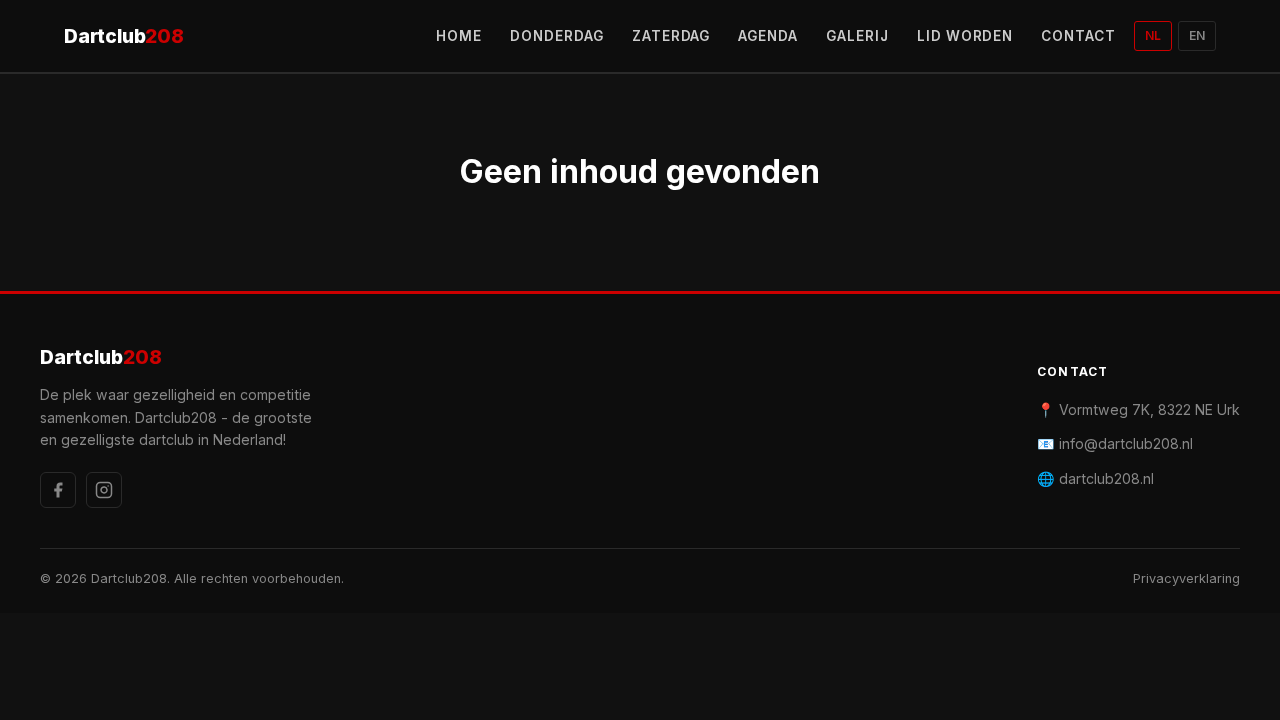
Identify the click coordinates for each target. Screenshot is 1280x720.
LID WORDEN (965, 36)
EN (1197, 35)
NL (1153, 35)
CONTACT (1078, 36)
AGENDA (768, 36)
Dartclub (124, 36)
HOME (459, 36)
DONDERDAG (557, 36)
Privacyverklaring (1186, 578)
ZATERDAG (671, 36)
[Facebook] (58, 490)
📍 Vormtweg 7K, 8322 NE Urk (1138, 409)
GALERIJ (857, 36)
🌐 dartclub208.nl (1095, 478)
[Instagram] (104, 490)
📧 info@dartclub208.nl (1115, 443)
